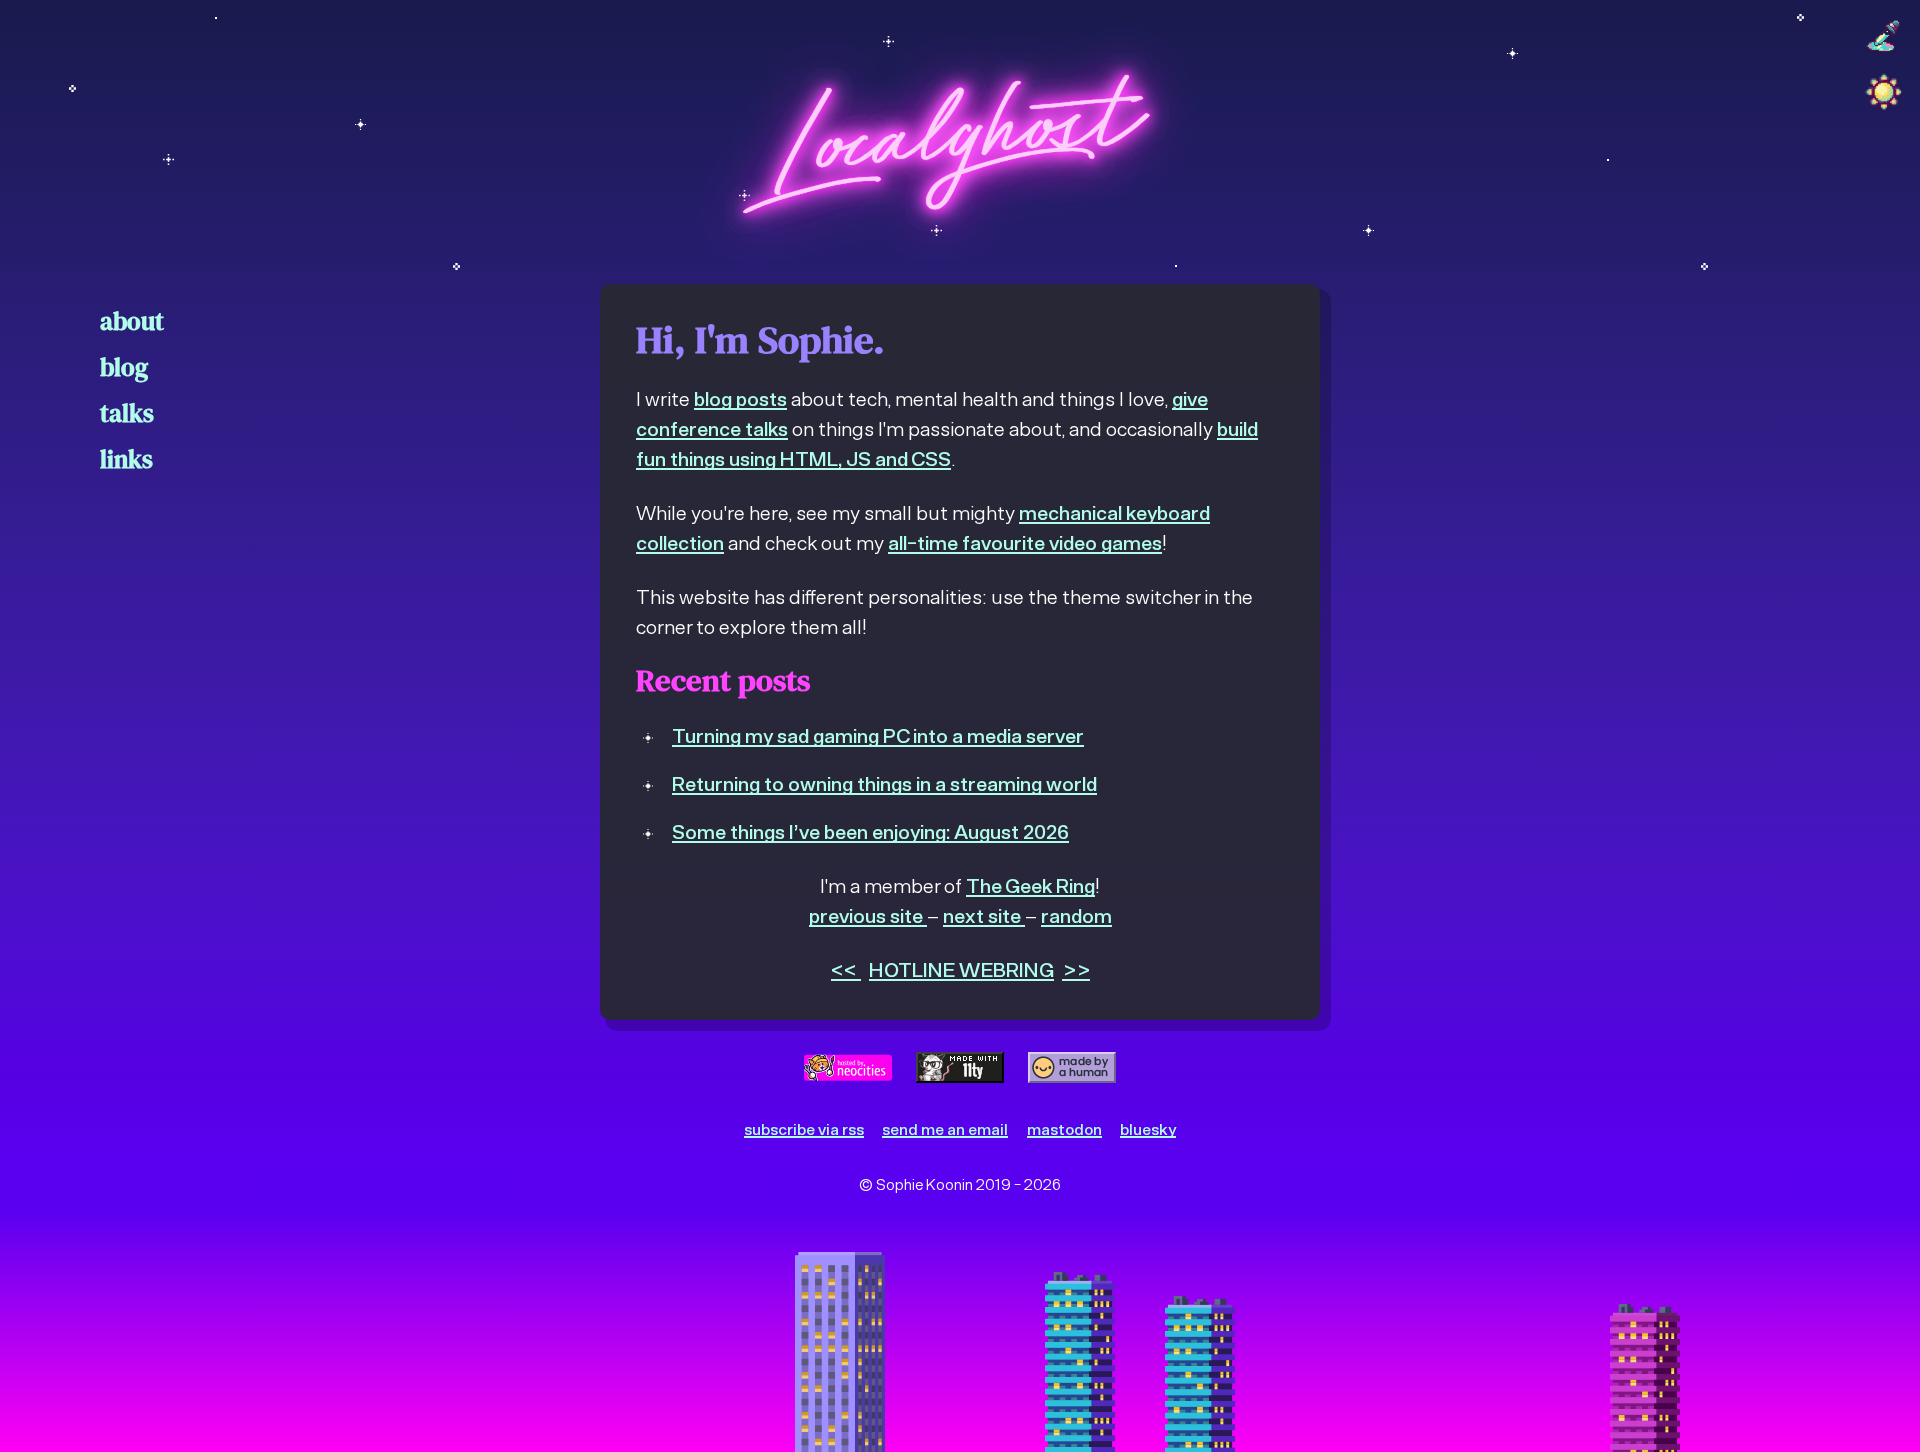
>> (1076, 969)
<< (846, 969)
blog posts (740, 398)
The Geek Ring (1030, 885)
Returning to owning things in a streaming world (884, 783)
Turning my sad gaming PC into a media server (878, 735)
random (1076, 915)
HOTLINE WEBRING (961, 969)
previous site (868, 915)
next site (984, 915)
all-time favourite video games (1025, 542)
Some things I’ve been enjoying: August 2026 (870, 831)
